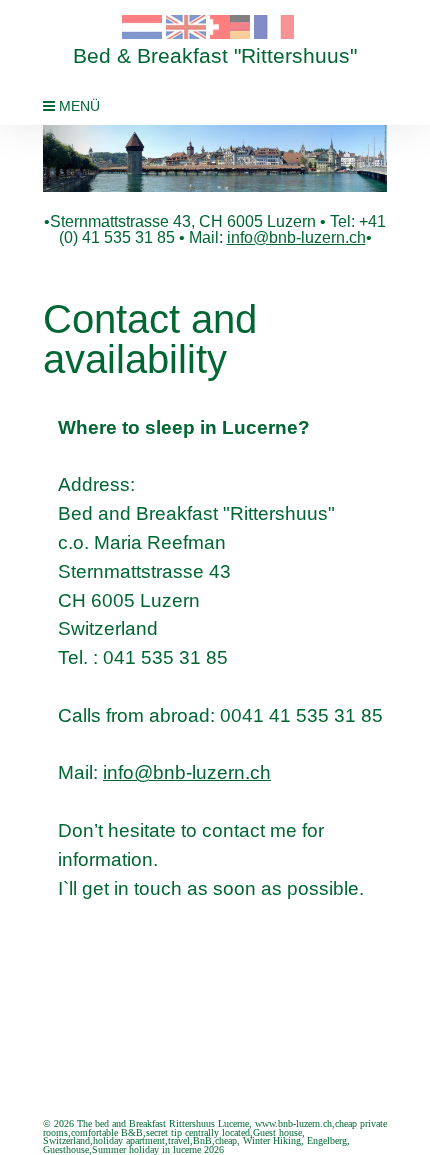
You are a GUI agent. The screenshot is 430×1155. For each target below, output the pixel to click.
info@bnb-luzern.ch (296, 237)
